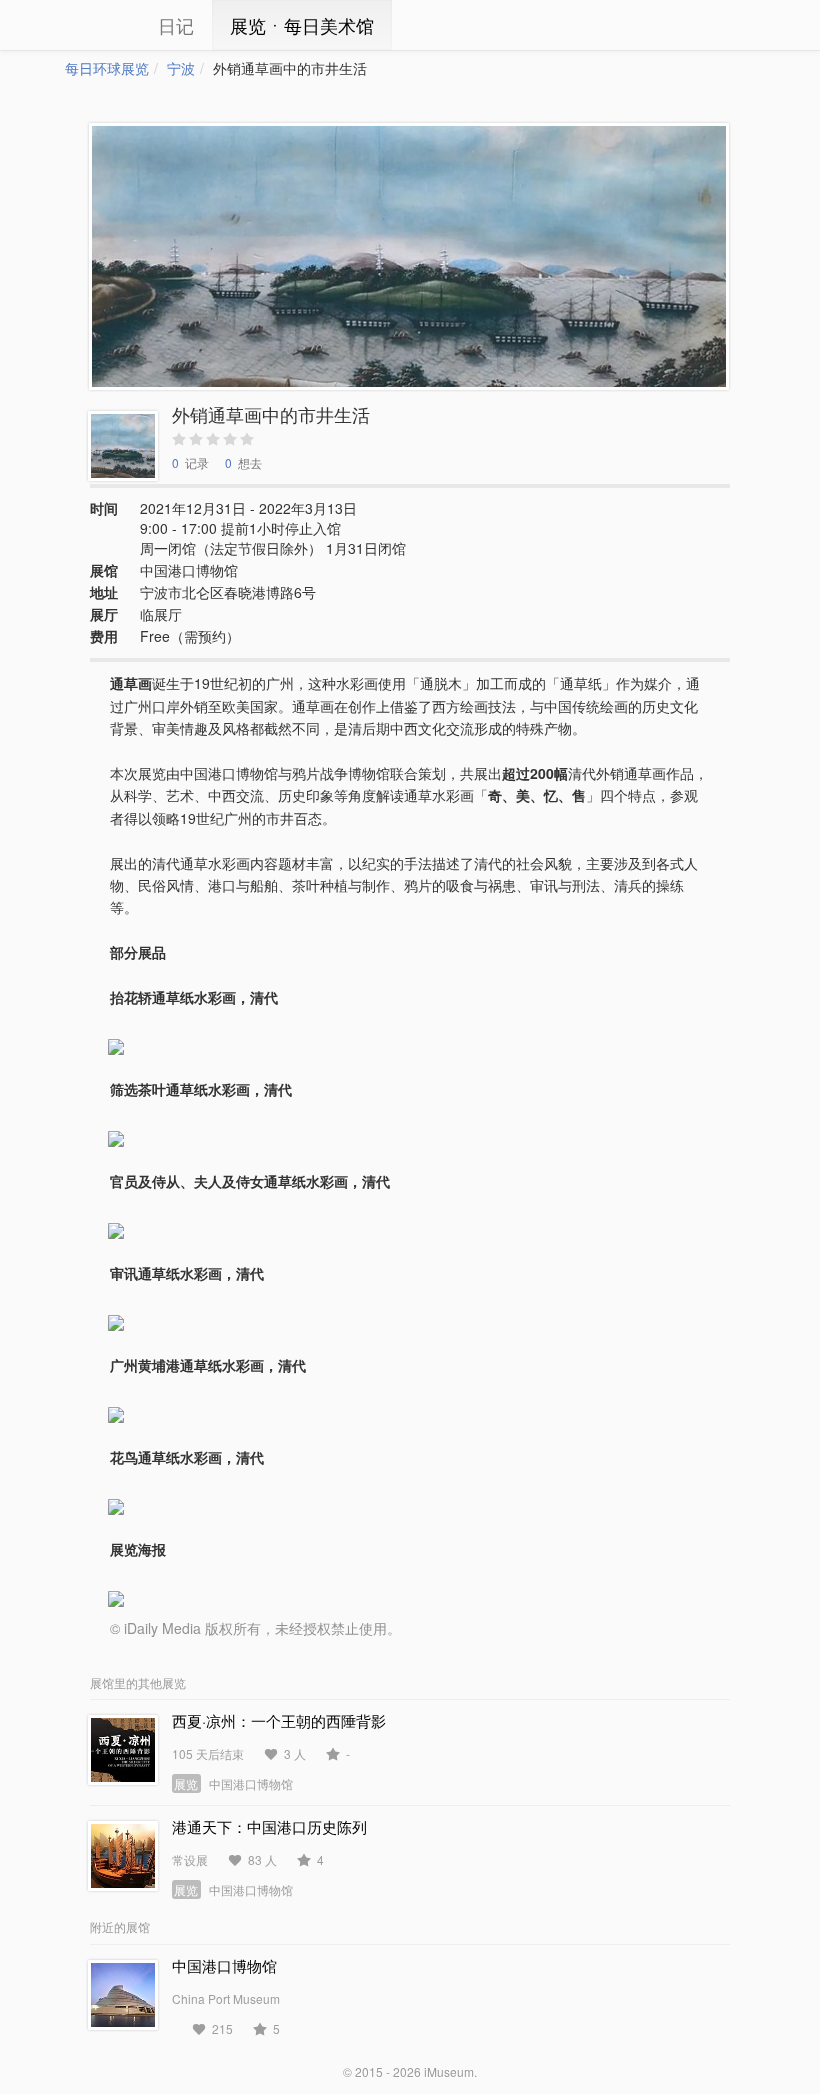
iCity (95, 25)
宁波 (181, 68)
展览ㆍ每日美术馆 (302, 25)
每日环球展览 (107, 68)
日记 (176, 25)
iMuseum (449, 2071)
